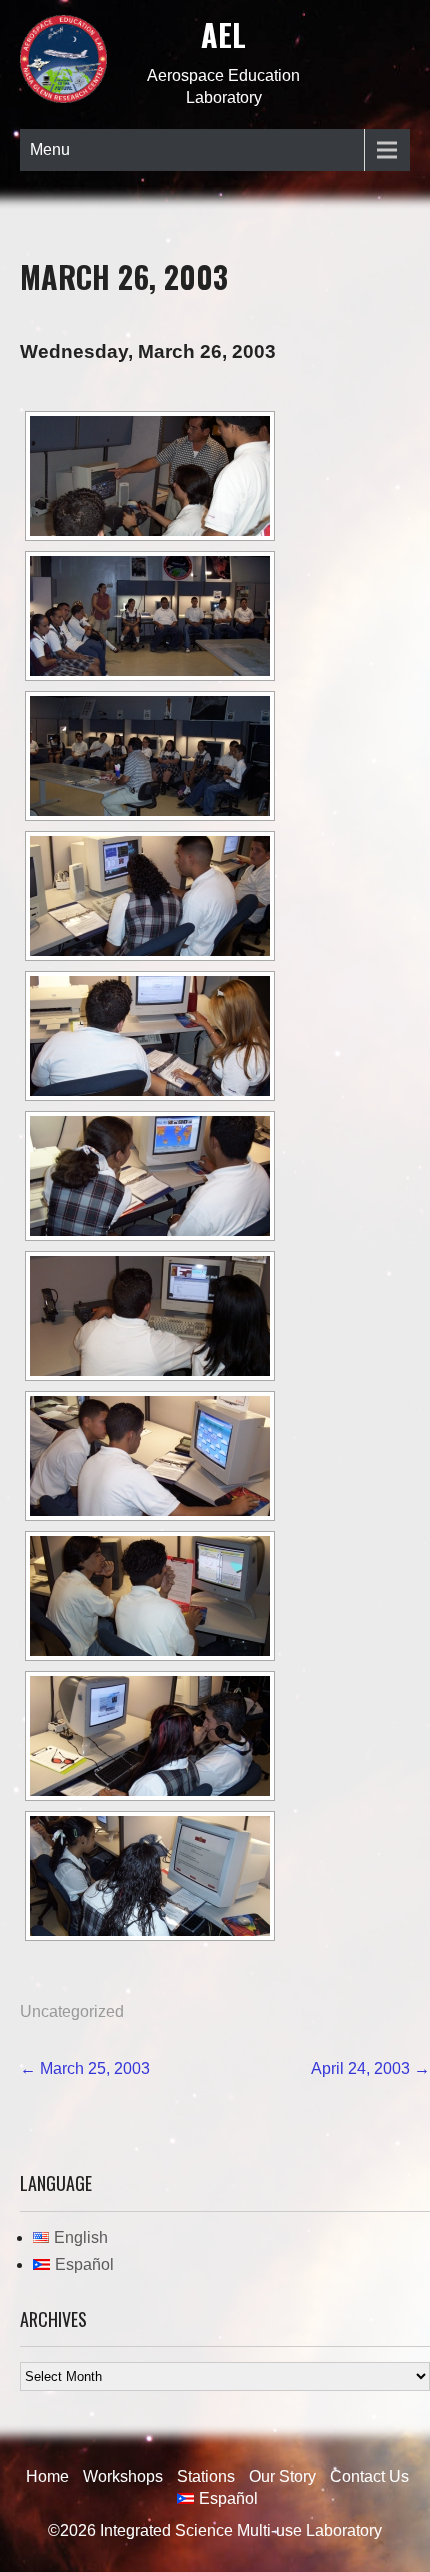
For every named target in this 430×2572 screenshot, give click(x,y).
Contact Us (369, 2476)
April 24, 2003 (370, 2068)
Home (47, 2476)
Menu (50, 149)
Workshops (123, 2476)
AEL (223, 34)
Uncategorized (72, 2011)
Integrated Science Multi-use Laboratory (241, 2530)
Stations (206, 2476)
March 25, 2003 (85, 2068)
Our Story (282, 2476)
